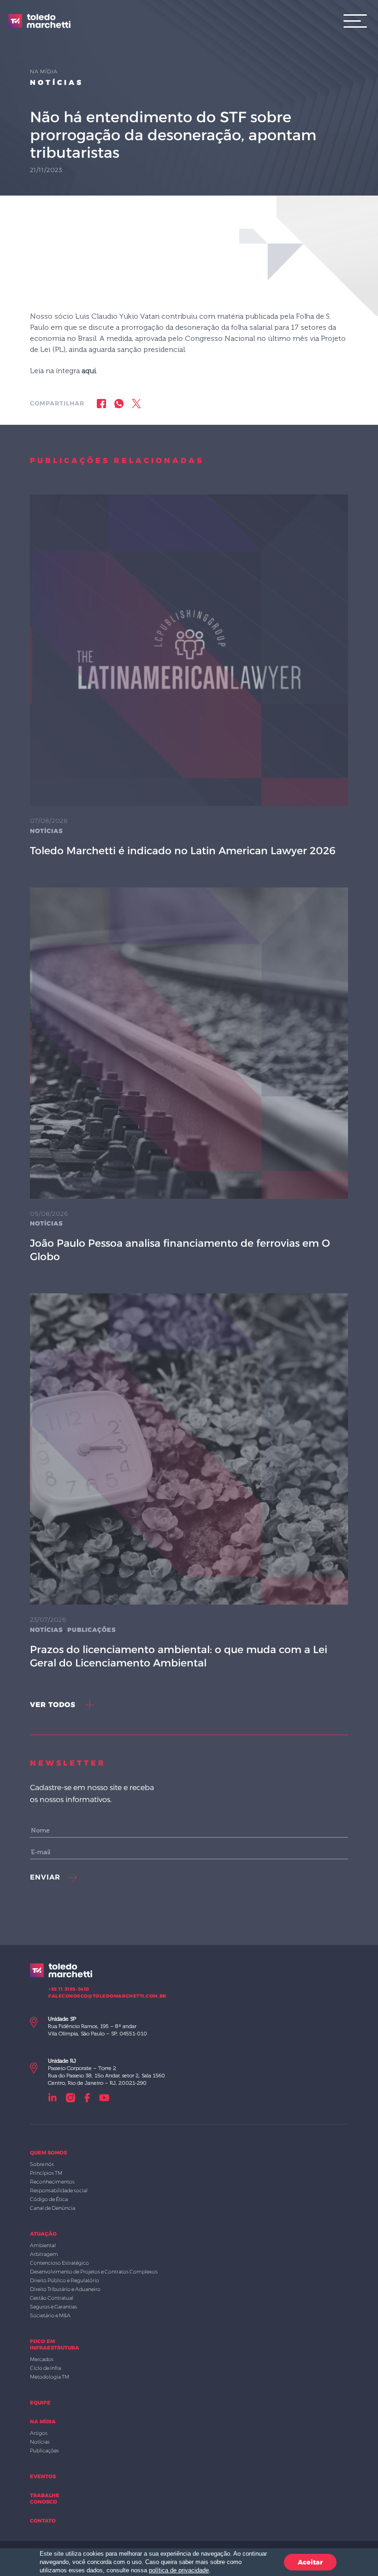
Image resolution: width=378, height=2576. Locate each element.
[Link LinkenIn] (53, 2097)
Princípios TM (46, 2173)
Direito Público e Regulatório (65, 2280)
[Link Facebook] (87, 2097)
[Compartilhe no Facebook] (101, 403)
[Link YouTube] (104, 2097)
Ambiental (43, 2245)
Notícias (57, 82)
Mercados (42, 2359)
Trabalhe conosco (45, 2499)
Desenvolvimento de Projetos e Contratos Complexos (94, 2272)
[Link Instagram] (71, 2097)
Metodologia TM (50, 2377)
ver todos (54, 1704)
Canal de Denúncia (53, 2208)
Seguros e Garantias (53, 2307)
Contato (43, 2521)
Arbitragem (44, 2254)
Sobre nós (42, 2164)
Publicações (92, 1630)
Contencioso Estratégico (59, 2263)
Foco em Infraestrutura (55, 2344)
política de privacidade (179, 2570)
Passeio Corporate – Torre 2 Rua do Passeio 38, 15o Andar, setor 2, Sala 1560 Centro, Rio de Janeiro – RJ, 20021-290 (106, 2072)
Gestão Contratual (52, 2298)
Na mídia (43, 2421)
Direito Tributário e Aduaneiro (65, 2289)
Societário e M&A (50, 2315)
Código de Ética (49, 2199)
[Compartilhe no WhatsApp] (119, 403)
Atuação (43, 2234)
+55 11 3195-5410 (69, 1989)
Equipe (40, 2403)
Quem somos (48, 2153)
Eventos (43, 2476)
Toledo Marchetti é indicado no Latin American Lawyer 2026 (183, 851)
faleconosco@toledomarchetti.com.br (107, 1996)
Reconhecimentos (52, 2182)
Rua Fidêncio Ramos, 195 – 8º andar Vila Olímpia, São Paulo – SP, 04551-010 (97, 2026)
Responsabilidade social (59, 2190)
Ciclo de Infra (45, 2368)
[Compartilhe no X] (136, 403)
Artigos (39, 2433)
